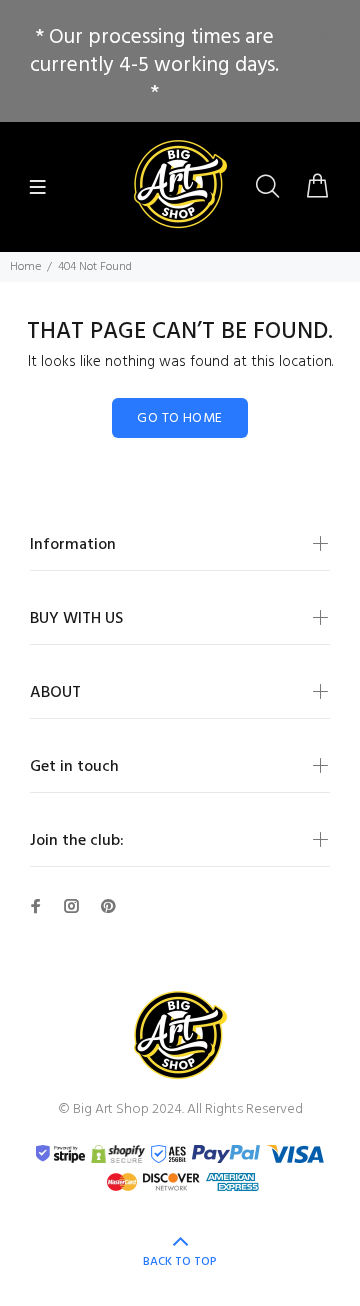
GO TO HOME (179, 418)
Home (25, 267)
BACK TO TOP (180, 1262)
